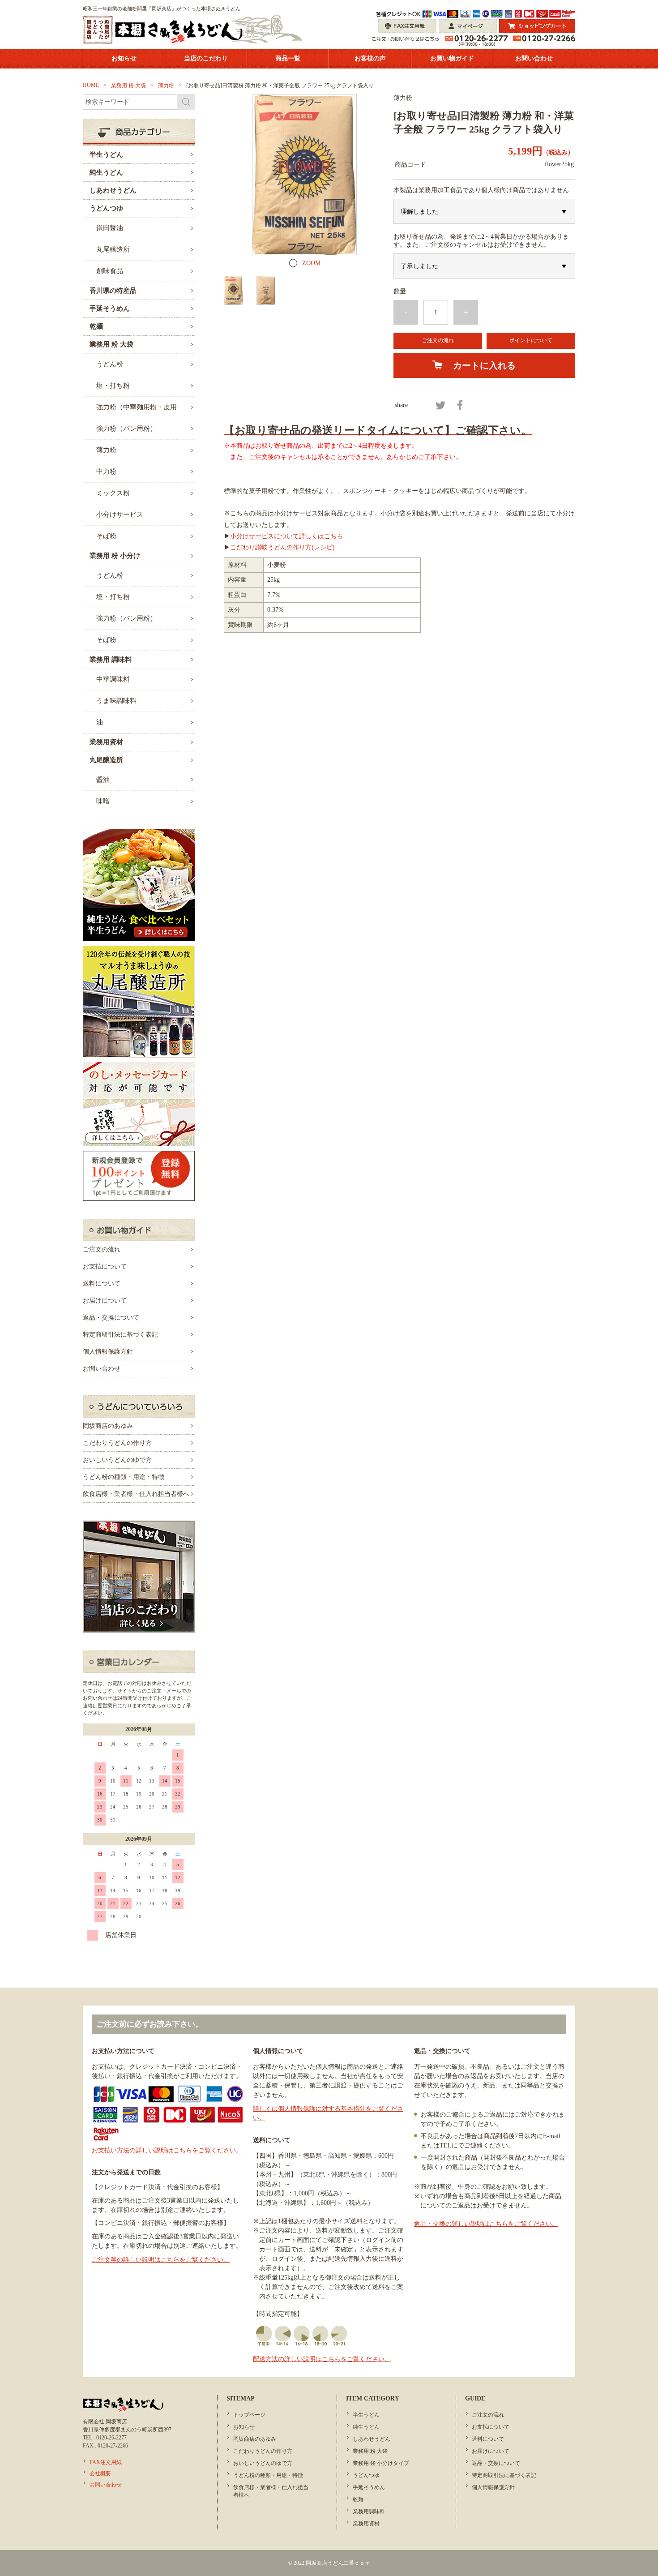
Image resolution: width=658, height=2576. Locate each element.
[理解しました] (484, 211)
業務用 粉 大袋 (370, 2451)
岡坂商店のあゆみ (108, 1426)
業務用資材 (366, 2524)
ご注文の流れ (438, 340)
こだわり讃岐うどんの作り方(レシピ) (282, 547)
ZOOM (311, 263)
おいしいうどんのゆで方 (117, 1460)
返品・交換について (111, 1318)
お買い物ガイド (452, 58)
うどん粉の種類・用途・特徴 (124, 1477)
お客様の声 (370, 58)
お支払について (105, 1267)
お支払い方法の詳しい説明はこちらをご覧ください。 (167, 2150)
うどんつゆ (366, 2475)
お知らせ (124, 58)
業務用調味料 (369, 2512)
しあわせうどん (372, 2439)
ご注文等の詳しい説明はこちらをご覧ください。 (161, 2260)
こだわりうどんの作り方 (117, 1443)
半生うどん (366, 2415)
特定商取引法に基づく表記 (120, 1335)
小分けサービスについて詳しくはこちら (286, 536)
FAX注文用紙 (106, 2462)
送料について (102, 1284)
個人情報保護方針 (108, 1352)
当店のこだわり (206, 58)
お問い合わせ (534, 58)
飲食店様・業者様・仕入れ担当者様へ (136, 1494)
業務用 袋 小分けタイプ (381, 2463)
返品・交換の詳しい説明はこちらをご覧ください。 (486, 2224)
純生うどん (366, 2427)
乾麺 (358, 2499)
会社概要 (100, 2473)
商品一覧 (288, 58)
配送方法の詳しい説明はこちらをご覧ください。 (322, 2359)
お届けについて (105, 1301)
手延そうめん (369, 2487)
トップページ (249, 2415)
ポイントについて (531, 340)
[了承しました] (484, 266)
